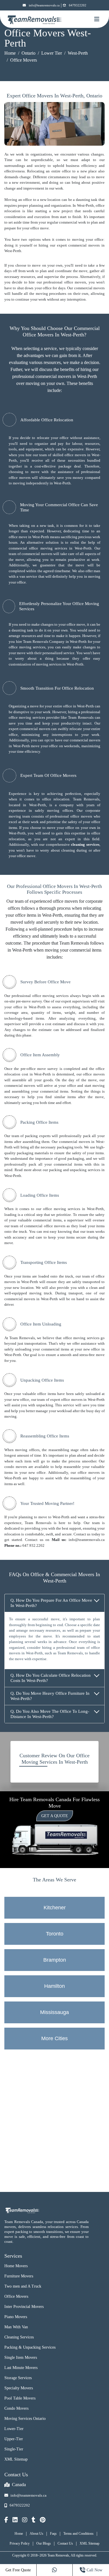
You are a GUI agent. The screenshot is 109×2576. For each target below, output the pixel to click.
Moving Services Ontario (25, 2419)
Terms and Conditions (78, 2534)
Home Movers (16, 2266)
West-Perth (78, 53)
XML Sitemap (16, 2459)
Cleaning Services (19, 2337)
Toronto (55, 1934)
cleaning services (85, 844)
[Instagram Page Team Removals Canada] (25, 2520)
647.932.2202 (33, 1545)
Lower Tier (52, 53)
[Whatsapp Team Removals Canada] (55, 2570)
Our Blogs (44, 2543)
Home (10, 53)
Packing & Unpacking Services (30, 2347)
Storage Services (18, 2378)
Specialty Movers (19, 2388)
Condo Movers (16, 2408)
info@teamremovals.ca (44, 5)
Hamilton (54, 1986)
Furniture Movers (19, 2276)
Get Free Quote (18, 2570)
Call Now (94, 2570)
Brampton (55, 1960)
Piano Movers (16, 2317)
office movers (75, 282)
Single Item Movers (21, 2358)
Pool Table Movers (20, 2398)
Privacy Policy (20, 2543)
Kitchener (55, 1908)
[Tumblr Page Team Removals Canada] (34, 2520)
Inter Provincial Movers (24, 2307)
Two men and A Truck (23, 2286)
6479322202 (78, 5)
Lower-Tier (14, 2429)
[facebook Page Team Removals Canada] (6, 2520)
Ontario (28, 53)
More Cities (54, 2038)
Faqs (53, 2534)
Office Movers (16, 2296)
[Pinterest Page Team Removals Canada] (43, 2520)
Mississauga (54, 2012)
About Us (36, 2534)
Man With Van (16, 2327)
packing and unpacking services (75, 1170)
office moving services (27, 647)
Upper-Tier (14, 2439)
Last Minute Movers (21, 2368)
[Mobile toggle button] (97, 19)
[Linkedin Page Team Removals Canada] (15, 2520)
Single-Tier (14, 2449)
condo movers (16, 1467)
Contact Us (65, 2543)
